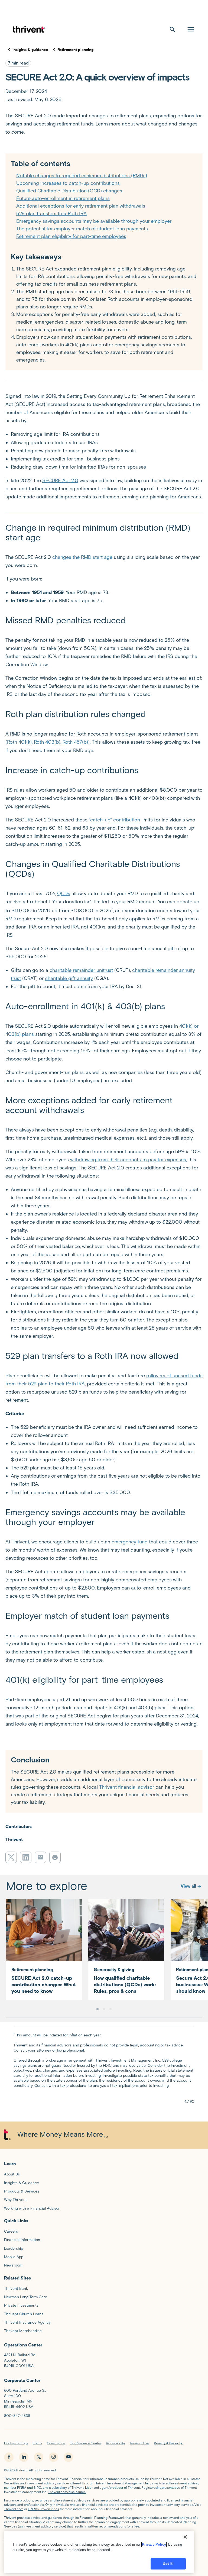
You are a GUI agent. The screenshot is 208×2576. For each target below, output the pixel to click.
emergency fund (130, 1542)
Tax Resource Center (86, 2443)
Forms (37, 2443)
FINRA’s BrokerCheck (43, 2509)
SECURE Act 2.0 (60, 481)
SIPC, (38, 2488)
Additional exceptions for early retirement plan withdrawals (81, 206)
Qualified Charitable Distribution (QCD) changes (69, 191)
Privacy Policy (154, 2544)
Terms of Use (139, 2443)
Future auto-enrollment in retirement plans (63, 198)
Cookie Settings (16, 2443)
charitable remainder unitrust (81, 970)
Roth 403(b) (47, 742)
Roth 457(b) (75, 742)
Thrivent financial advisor (127, 1787)
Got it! (168, 2564)
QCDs (64, 894)
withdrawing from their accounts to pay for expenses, (129, 1160)
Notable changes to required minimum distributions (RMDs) (82, 176)
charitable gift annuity (69, 978)
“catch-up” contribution (114, 820)
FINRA (22, 2488)
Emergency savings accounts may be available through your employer (94, 221)
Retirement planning (75, 50)
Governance (56, 2443)
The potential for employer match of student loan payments (82, 229)
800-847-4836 (17, 2416)
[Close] (185, 2537)
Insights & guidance (30, 50)
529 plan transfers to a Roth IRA (51, 214)
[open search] (173, 29)
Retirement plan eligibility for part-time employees (71, 236)
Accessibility (115, 2443)
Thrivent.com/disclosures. (67, 2492)
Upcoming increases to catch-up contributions (68, 183)
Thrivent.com (14, 2509)
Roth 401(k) (19, 742)
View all (188, 1886)
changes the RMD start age (82, 557)
